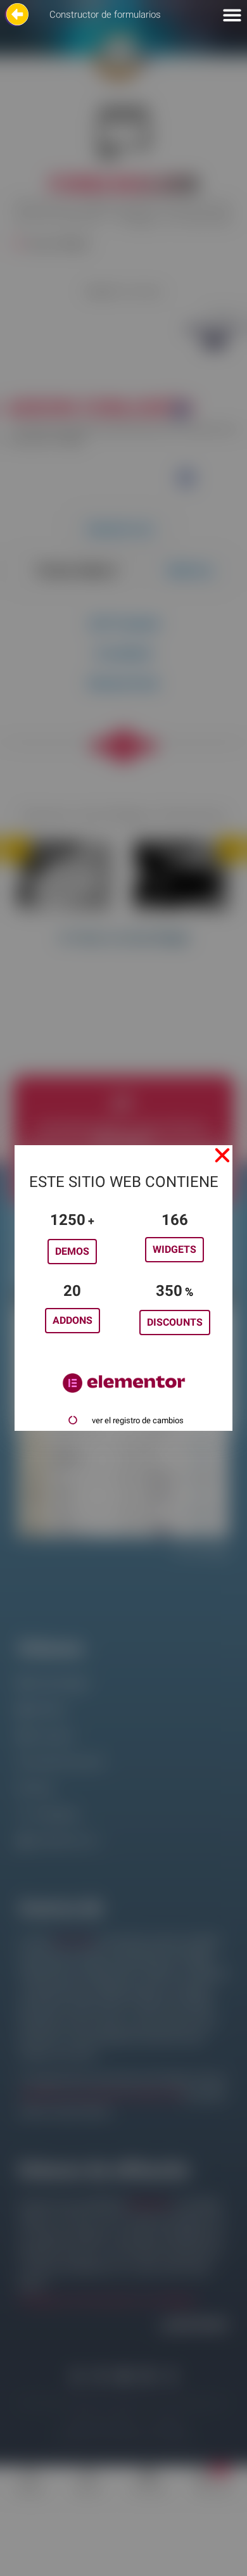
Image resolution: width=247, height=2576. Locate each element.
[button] (222, 1155)
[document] (123, 1288)
